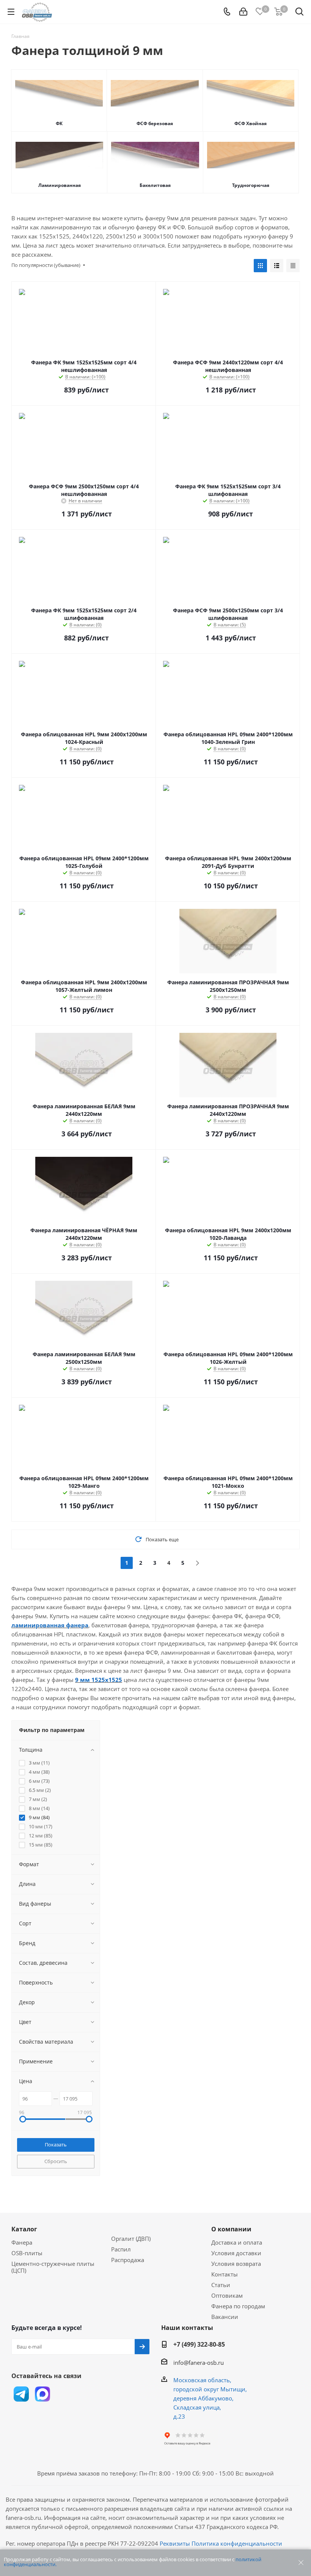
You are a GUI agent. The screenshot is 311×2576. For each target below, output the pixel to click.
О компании (231, 2229)
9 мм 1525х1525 (99, 1680)
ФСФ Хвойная (251, 123)
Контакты (225, 2274)
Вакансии (225, 2317)
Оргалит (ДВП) (131, 2239)
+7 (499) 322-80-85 (199, 2344)
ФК (59, 123)
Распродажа (128, 2260)
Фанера (22, 2242)
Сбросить (56, 2161)
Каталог (24, 2229)
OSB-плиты (27, 2253)
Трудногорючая (251, 185)
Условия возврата (236, 2264)
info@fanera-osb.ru (199, 2363)
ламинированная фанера (50, 1625)
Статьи (221, 2285)
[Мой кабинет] (243, 12)
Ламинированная (60, 185)
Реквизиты (175, 2543)
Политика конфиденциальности (237, 2543)
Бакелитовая (155, 185)
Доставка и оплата (237, 2242)
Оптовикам (227, 2295)
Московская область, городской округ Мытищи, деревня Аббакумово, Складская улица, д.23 (210, 2398)
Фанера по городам (238, 2306)
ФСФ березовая (155, 123)
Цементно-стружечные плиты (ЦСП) (53, 2267)
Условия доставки (236, 2253)
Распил (121, 2249)
